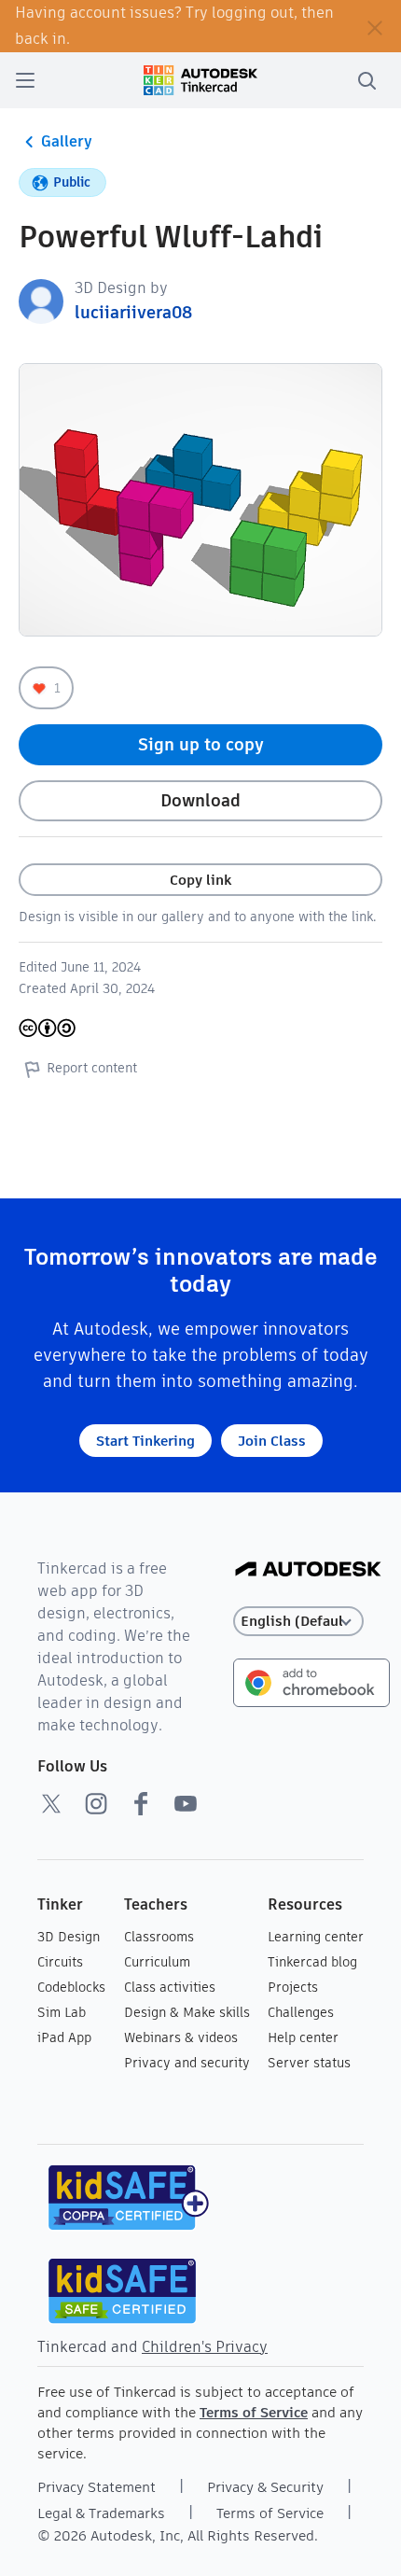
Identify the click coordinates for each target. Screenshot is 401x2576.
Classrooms (159, 1937)
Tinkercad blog (312, 1962)
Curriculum (157, 1962)
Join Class (272, 1441)
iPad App (64, 2037)
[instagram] (96, 1803)
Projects (293, 1987)
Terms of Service (254, 2412)
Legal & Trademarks (101, 2513)
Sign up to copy (201, 744)
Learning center (316, 1937)
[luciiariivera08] (41, 300)
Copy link (200, 880)
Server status (309, 2063)
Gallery (67, 141)
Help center (303, 2037)
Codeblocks (71, 1987)
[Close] (375, 26)
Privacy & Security (265, 2487)
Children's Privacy (205, 2347)
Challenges (301, 2012)
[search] (366, 80)
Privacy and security (187, 2063)
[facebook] (141, 1803)
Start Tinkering (145, 1441)
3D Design (69, 1937)
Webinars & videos (181, 2037)
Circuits (60, 1962)
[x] (51, 1803)
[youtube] (186, 1803)
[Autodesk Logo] (308, 1570)
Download (200, 800)
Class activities (170, 1987)
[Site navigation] (25, 80)
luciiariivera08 (133, 312)
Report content (92, 1068)
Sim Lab (62, 2012)
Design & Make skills (187, 2012)
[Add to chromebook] (311, 1681)
